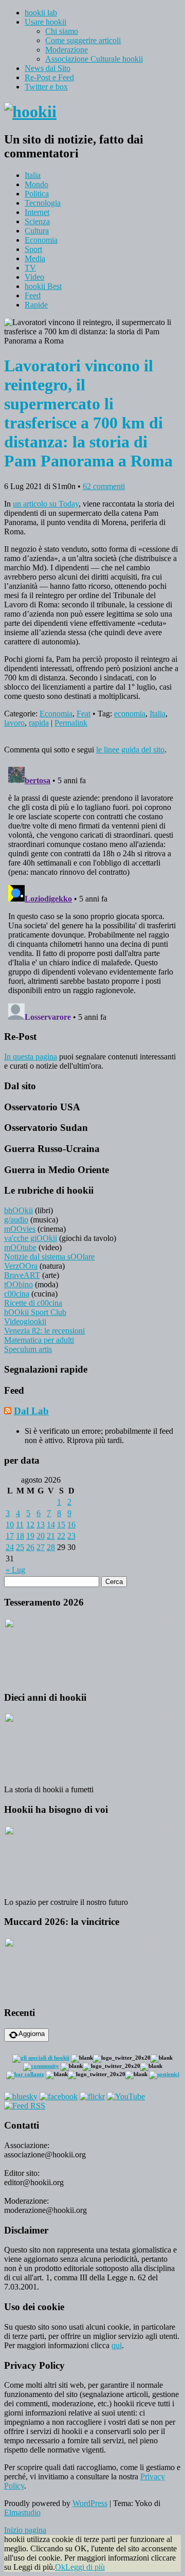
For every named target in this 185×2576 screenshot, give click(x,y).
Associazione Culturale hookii (94, 59)
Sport (33, 249)
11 (20, 1525)
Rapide (36, 305)
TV (30, 268)
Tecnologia (43, 203)
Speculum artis (28, 1349)
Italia (33, 175)
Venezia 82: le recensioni (44, 1331)
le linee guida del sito (130, 750)
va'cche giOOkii (31, 1238)
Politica (37, 194)
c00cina (17, 1294)
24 (10, 1547)
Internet (37, 212)
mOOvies (20, 1229)
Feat (84, 714)
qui (117, 2345)
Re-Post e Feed (49, 77)
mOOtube (20, 1247)
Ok (60, 2567)
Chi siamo (62, 31)
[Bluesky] (21, 2096)
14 (51, 1525)
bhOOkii (18, 1210)
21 (51, 1536)
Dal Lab (31, 1411)
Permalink (71, 723)
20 (41, 1536)
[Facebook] (59, 2096)
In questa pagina (31, 1057)
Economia (41, 240)
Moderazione (67, 50)
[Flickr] (92, 2096)
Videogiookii (25, 1321)
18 (20, 1536)
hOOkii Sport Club (35, 1312)
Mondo (36, 184)
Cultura (37, 231)
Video (34, 277)
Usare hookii (45, 22)
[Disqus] (92, 891)
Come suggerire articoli (83, 40)
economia (130, 714)
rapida (39, 723)
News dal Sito (48, 68)
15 (61, 1525)
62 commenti (104, 486)
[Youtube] (126, 2096)
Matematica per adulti (39, 1340)
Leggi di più (85, 2567)
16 (71, 1525)
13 (41, 1525)
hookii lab (41, 13)
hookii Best (43, 286)
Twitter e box (46, 87)
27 (41, 1547)
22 (61, 1536)
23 (71, 1536)
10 (10, 1525)
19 (30, 1536)
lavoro (14, 723)
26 (30, 1547)
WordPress (90, 2503)
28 (51, 1547)
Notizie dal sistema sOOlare (49, 1257)
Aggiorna (32, 2034)
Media (35, 258)
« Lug (15, 1570)
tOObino (18, 1284)
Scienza (37, 221)
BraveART (22, 1275)
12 (30, 1525)
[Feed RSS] (25, 2106)
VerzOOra (21, 1266)
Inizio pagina (25, 2530)
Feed (33, 295)
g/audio (16, 1220)
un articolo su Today (46, 504)
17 (10, 1536)
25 (20, 1547)
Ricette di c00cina (33, 1303)
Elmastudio (22, 2512)
